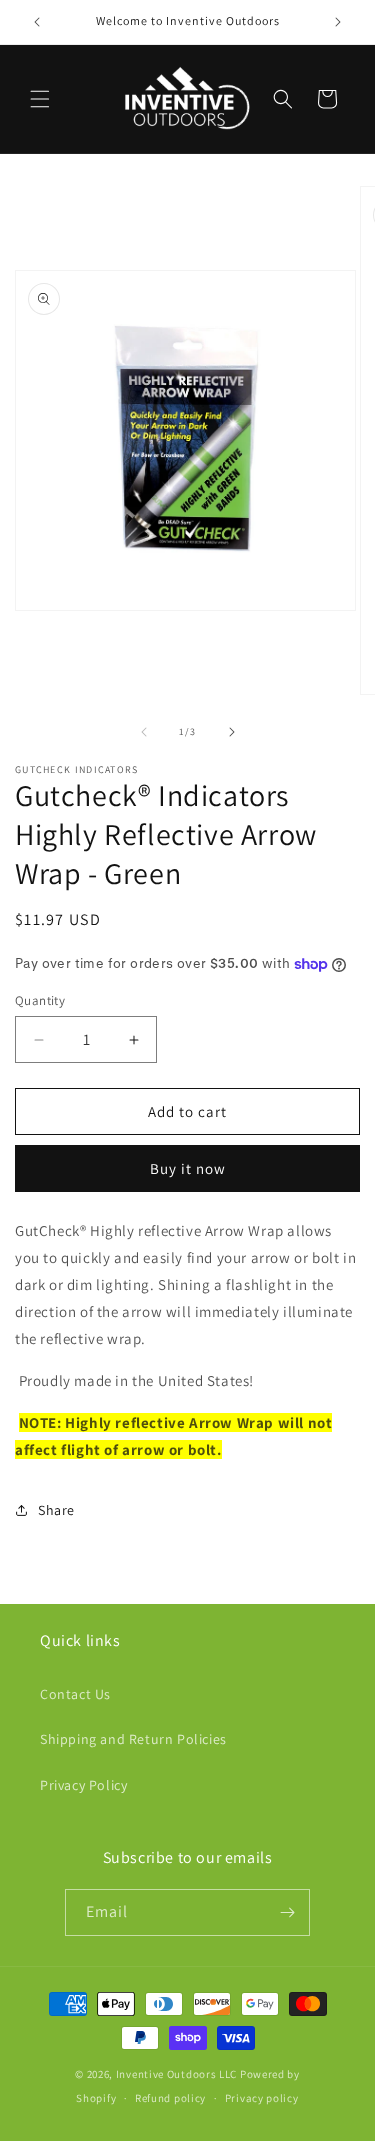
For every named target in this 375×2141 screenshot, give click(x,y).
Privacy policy (262, 2098)
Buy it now (188, 1168)
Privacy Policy (83, 1785)
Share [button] (56, 1510)
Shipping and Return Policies (133, 1739)
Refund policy (170, 2098)
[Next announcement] (338, 22)
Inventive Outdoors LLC (176, 2074)
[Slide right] (232, 732)
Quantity (40, 1000)
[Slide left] (144, 732)
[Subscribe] (287, 1912)
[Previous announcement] (37, 22)
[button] (40, 99)
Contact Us (75, 1694)
